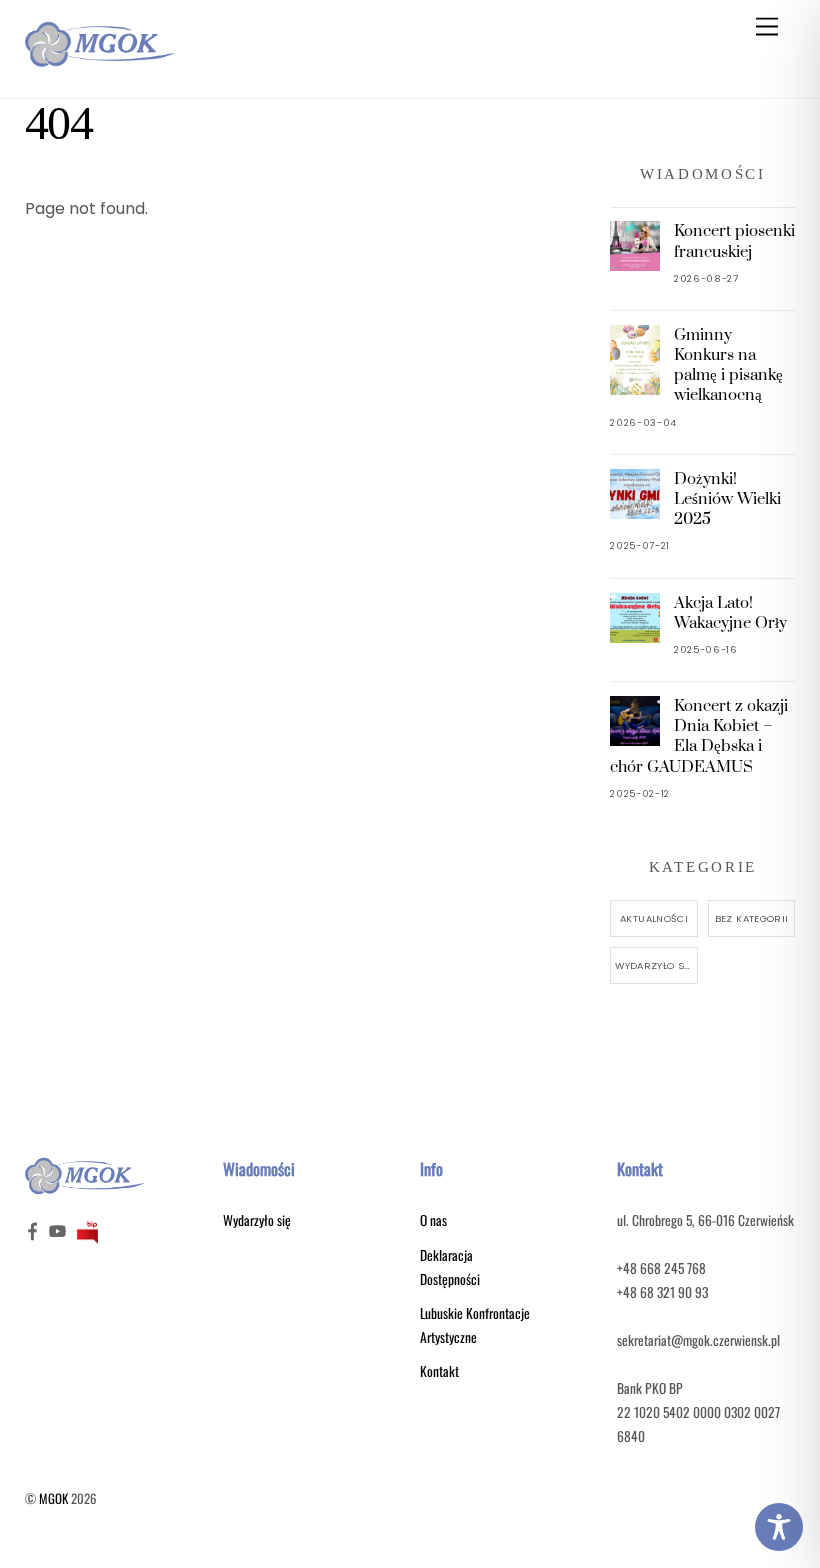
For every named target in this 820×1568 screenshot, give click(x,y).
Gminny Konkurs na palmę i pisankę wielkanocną (728, 365)
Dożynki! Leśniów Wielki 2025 (727, 499)
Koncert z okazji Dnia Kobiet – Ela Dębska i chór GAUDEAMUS (699, 736)
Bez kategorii (752, 918)
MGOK (53, 1498)
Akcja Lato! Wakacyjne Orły (730, 613)
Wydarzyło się (654, 965)
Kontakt (439, 1371)
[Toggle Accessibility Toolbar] (779, 1527)
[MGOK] (100, 61)
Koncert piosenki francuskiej (734, 241)
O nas (433, 1220)
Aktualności (654, 918)
